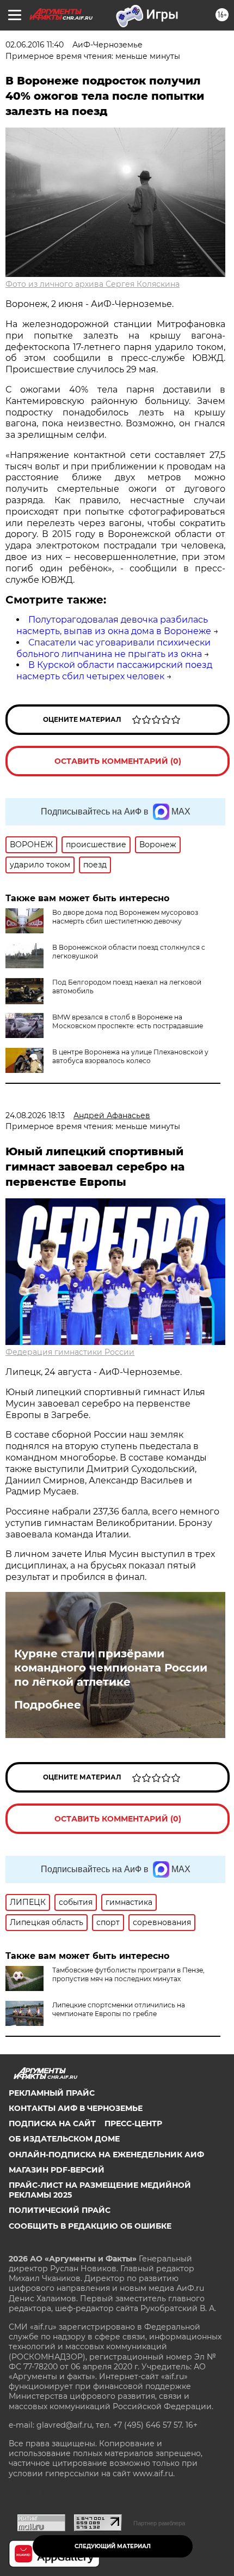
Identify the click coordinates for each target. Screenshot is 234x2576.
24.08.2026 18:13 (35, 1115)
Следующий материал (113, 2546)
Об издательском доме (64, 2139)
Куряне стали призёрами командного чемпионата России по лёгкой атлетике (111, 1668)
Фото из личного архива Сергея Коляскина (93, 284)
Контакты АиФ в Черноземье (76, 2108)
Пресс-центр (133, 2123)
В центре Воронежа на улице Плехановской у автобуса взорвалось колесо (130, 1056)
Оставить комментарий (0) (118, 761)
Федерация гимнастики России (70, 1352)
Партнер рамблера (159, 2523)
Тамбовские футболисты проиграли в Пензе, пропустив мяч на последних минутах (128, 1974)
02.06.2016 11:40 (35, 45)
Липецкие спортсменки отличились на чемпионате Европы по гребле (119, 2009)
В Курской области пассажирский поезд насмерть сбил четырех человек (114, 671)
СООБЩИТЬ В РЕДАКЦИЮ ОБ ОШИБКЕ (90, 2226)
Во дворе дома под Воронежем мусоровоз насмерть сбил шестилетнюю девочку (125, 917)
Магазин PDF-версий (57, 2170)
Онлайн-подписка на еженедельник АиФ (106, 2155)
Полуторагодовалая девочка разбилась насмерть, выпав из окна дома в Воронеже (114, 625)
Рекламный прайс (52, 2093)
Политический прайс (60, 2210)
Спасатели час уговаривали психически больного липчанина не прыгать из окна (113, 648)
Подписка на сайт (52, 2123)
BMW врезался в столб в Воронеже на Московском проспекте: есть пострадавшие (128, 1021)
